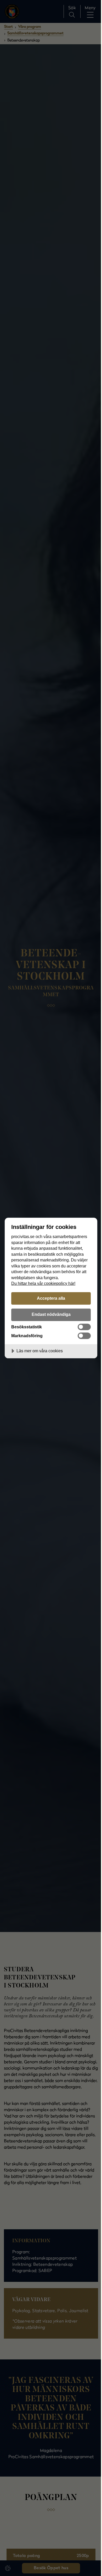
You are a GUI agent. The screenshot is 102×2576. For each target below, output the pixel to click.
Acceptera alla (51, 1298)
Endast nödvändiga (51, 1314)
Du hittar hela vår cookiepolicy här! (43, 1283)
